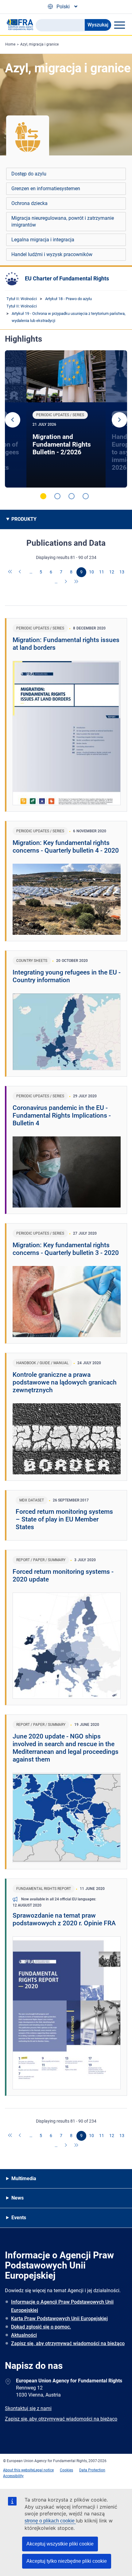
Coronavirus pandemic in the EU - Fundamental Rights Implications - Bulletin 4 (62, 1115)
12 (112, 572)
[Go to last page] (76, 582)
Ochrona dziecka (29, 203)
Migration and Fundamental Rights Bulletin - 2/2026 (62, 444)
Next (119, 420)
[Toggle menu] (119, 25)
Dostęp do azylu (29, 174)
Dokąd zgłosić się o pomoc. (41, 2327)
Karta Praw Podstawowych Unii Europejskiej (59, 2319)
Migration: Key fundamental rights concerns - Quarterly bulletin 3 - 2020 (66, 1249)
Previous (13, 420)
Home (10, 44)
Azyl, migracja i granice (39, 44)
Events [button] (19, 2218)
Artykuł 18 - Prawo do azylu (68, 299)
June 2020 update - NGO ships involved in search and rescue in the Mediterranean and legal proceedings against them (66, 1748)
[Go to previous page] (21, 572)
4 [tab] (86, 496)
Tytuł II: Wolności (22, 299)
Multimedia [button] (24, 2178)
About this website (18, 2470)
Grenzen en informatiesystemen (46, 189)
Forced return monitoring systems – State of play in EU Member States (64, 1519)
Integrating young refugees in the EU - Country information (67, 976)
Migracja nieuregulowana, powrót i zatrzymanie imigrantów (63, 221)
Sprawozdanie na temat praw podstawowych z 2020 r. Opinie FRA (64, 1919)
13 (122, 572)
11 (102, 572)
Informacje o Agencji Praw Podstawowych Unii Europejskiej (62, 2306)
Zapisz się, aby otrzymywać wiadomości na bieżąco (68, 2343)
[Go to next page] (66, 582)
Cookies (66, 2470)
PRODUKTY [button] (24, 519)
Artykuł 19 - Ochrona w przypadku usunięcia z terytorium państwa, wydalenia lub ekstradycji (69, 317)
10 (91, 572)
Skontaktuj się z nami (28, 2408)
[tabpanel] (66, 419)
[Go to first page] (10, 572)
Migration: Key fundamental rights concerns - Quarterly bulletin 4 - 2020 (66, 847)
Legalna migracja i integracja (43, 240)
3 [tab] (72, 496)
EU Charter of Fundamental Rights (67, 278)
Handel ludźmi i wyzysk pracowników (52, 254)
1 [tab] (43, 496)
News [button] (17, 2198)
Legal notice (44, 2470)
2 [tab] (57, 496)
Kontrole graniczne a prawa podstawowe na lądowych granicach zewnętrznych (65, 1382)
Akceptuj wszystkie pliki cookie (60, 2544)
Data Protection (92, 2470)
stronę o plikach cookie (50, 2521)
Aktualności (24, 2335)
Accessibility (13, 2476)
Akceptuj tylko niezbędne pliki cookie (67, 2561)
